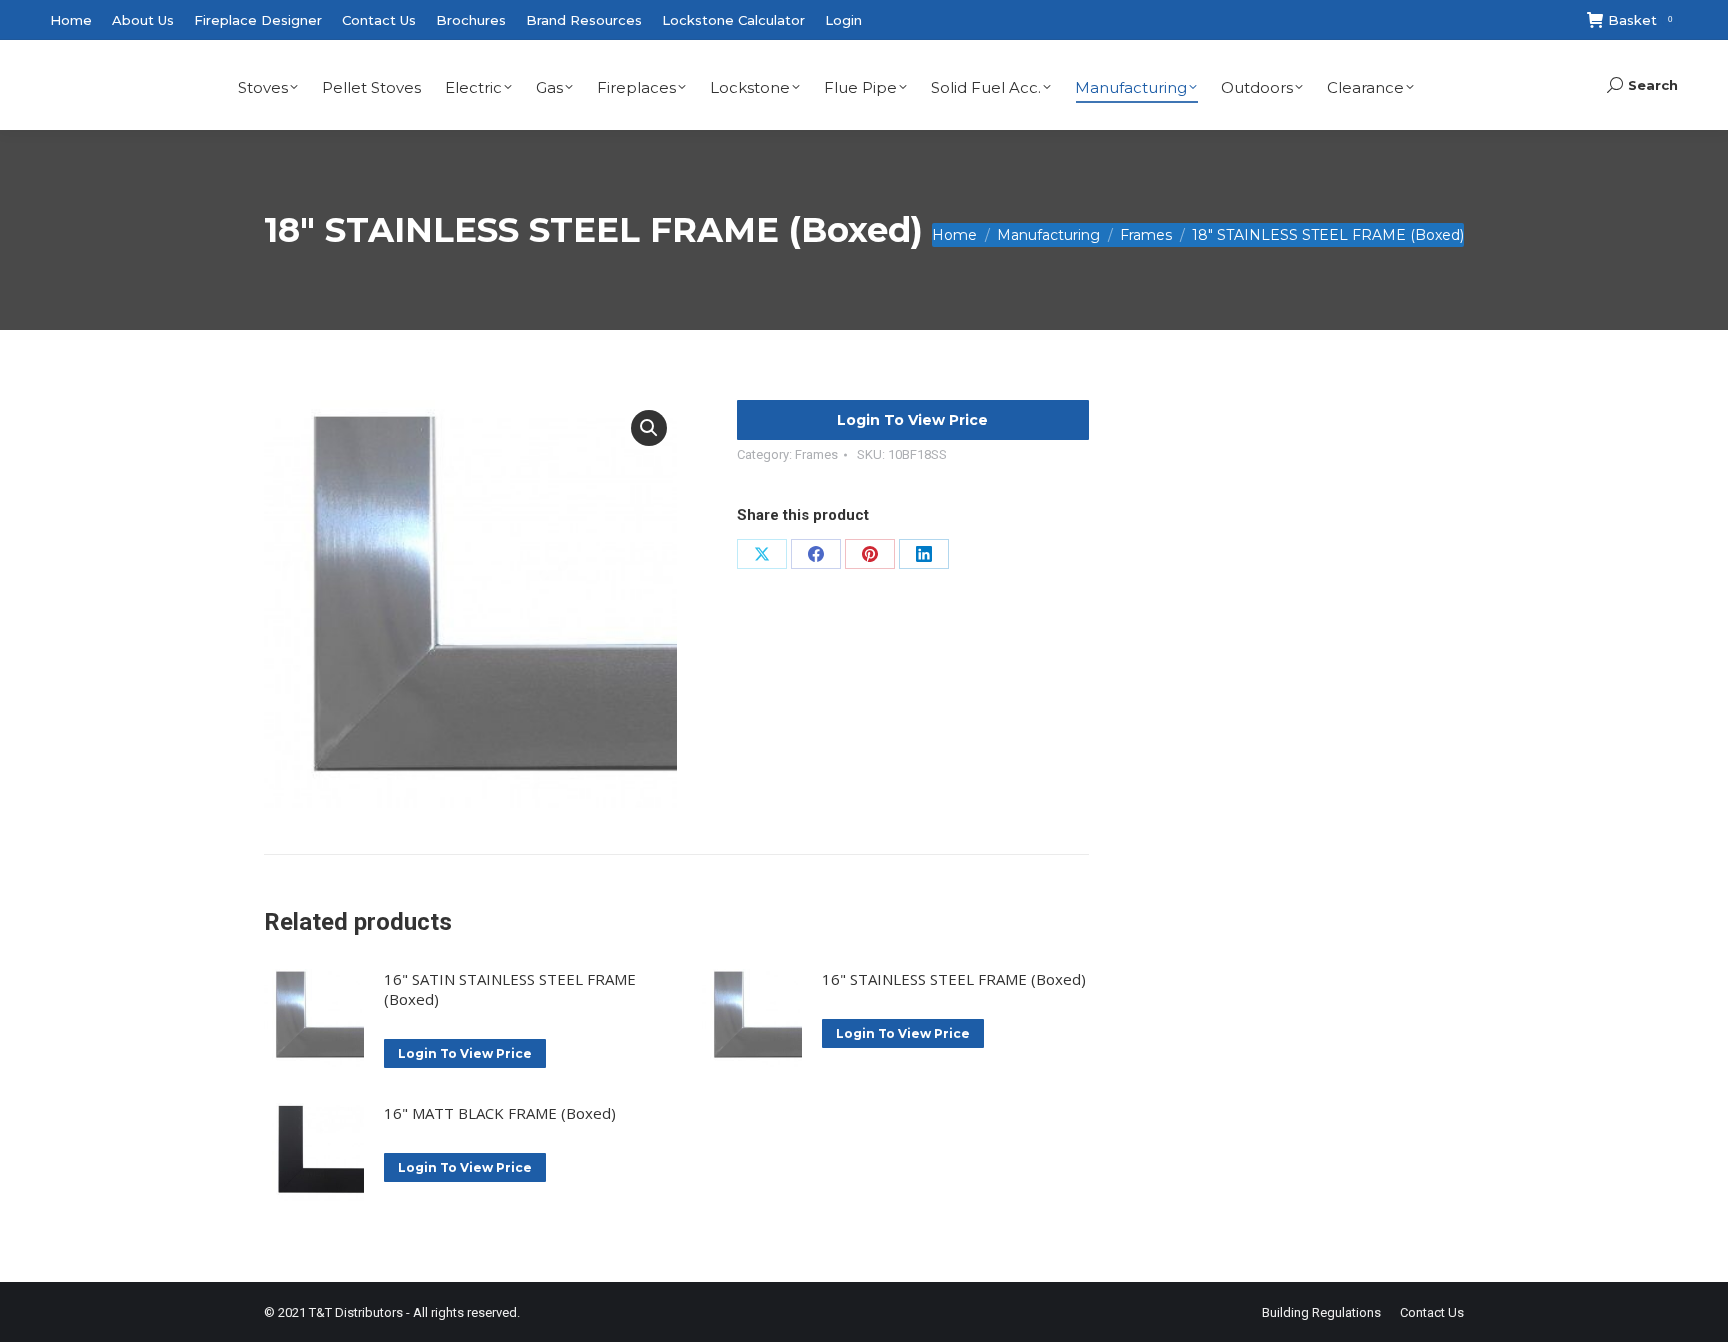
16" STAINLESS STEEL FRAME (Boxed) (954, 979)
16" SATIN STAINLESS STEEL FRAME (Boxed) (510, 989)
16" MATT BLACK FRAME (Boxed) (500, 1113)
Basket (1640, 20)
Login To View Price (912, 420)
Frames (816, 454)
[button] (649, 428)
